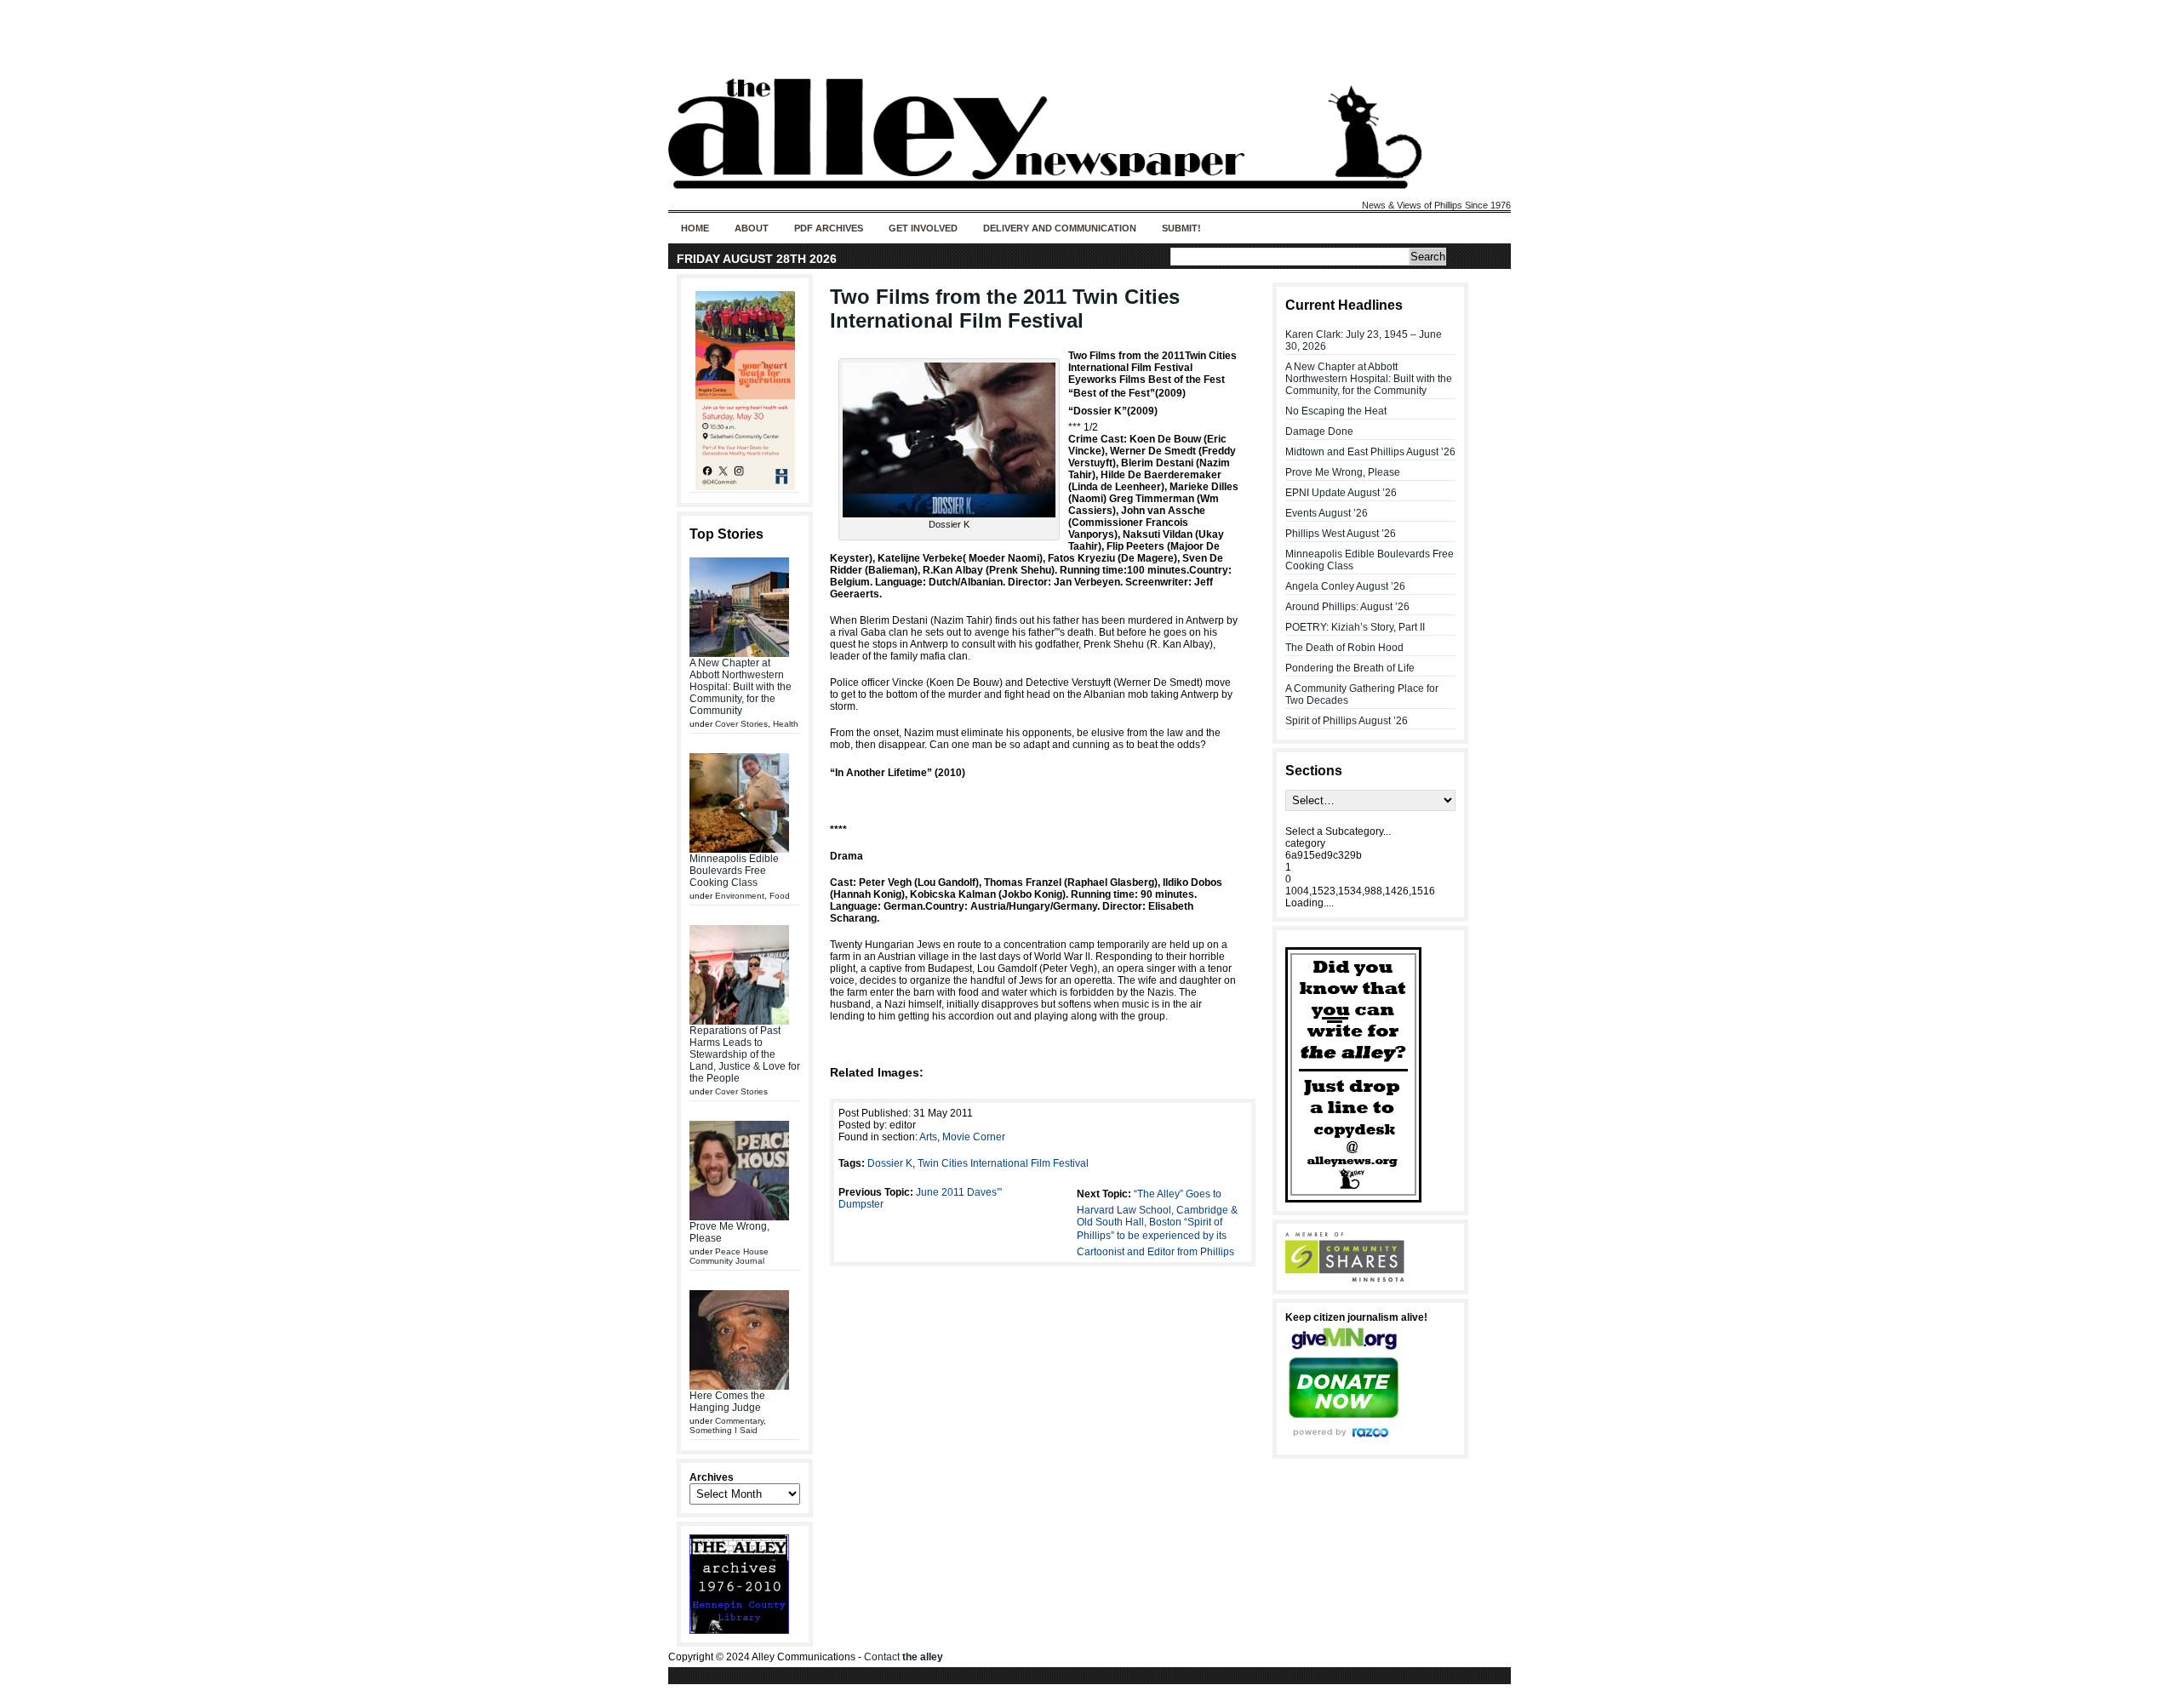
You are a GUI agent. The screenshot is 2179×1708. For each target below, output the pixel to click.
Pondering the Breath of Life (1350, 668)
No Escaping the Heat (1336, 411)
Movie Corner (974, 1137)
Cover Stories (741, 724)
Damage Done (1319, 431)
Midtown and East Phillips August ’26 (1370, 452)
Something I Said (723, 1430)
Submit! (1181, 228)
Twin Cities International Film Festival (1003, 1163)
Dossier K (890, 1163)
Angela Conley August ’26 (1345, 586)
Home (695, 228)
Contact (904, 1657)
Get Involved (923, 228)
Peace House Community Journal (729, 1256)
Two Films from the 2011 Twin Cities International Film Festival (1005, 308)
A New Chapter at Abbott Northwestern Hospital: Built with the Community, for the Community (741, 687)
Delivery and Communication (1060, 228)
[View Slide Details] (745, 391)
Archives (712, 1477)
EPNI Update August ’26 (1341, 493)
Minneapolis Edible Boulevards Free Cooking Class (734, 871)
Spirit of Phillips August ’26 (1347, 721)
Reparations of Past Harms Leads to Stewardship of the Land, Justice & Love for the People (745, 1054)
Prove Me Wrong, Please (1343, 472)
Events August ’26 (1327, 513)
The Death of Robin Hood (1344, 648)
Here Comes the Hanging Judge (727, 1402)
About (752, 228)
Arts (928, 1137)
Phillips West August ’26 (1341, 534)
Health (786, 724)
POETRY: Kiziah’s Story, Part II (1355, 627)
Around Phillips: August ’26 (1347, 607)
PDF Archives (829, 228)
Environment (740, 896)
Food (780, 896)
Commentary (739, 1421)
